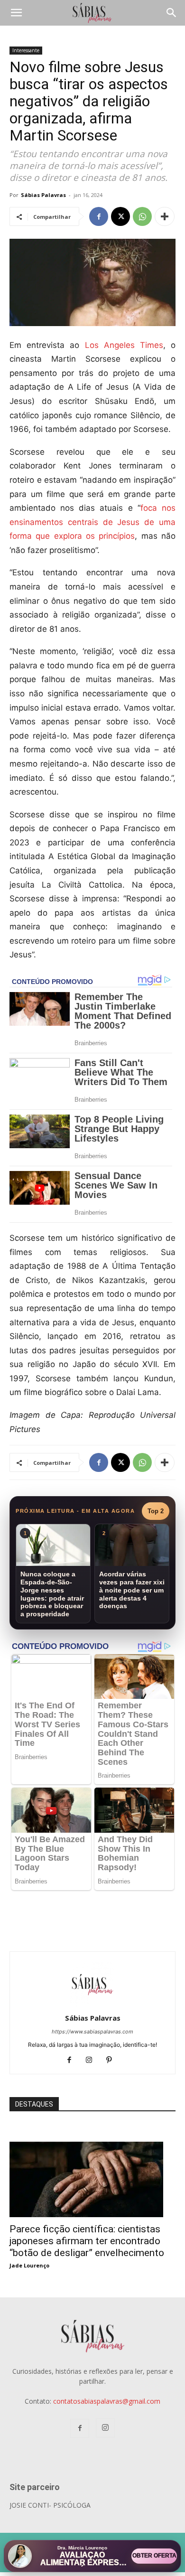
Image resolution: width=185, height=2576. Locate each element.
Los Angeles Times (124, 345)
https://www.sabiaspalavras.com (92, 2032)
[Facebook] (99, 216)
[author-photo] (92, 2005)
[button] (16, 13)
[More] (165, 216)
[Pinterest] (113, 2061)
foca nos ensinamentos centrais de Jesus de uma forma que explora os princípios (92, 522)
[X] (120, 216)
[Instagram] (93, 2061)
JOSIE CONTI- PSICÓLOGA (50, 2505)
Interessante (26, 50)
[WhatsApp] (142, 216)
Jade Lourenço (29, 2265)
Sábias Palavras (43, 195)
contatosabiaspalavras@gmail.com (107, 2401)
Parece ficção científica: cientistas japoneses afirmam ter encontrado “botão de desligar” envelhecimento (87, 2241)
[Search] (172, 13)
